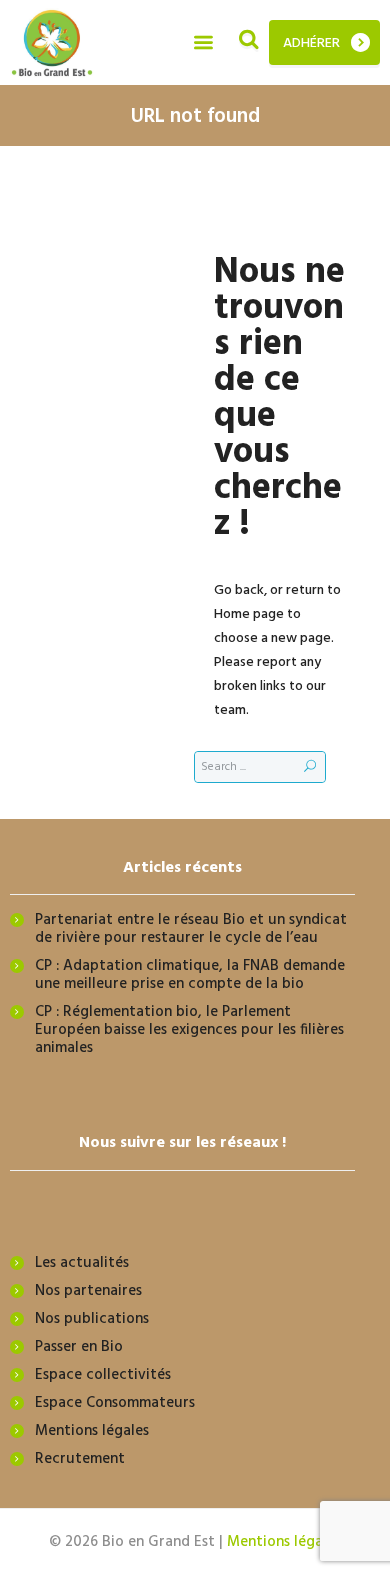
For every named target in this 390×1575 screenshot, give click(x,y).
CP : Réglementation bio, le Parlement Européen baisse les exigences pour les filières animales (189, 1030)
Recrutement (80, 1459)
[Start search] (310, 767)
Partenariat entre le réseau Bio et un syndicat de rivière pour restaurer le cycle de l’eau (191, 929)
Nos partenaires (88, 1291)
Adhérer (311, 43)
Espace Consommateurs (115, 1403)
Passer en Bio (79, 1347)
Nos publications (92, 1319)
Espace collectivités (103, 1375)
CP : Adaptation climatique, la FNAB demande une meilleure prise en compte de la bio (190, 975)
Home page (249, 614)
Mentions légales (92, 1431)
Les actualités (82, 1263)
